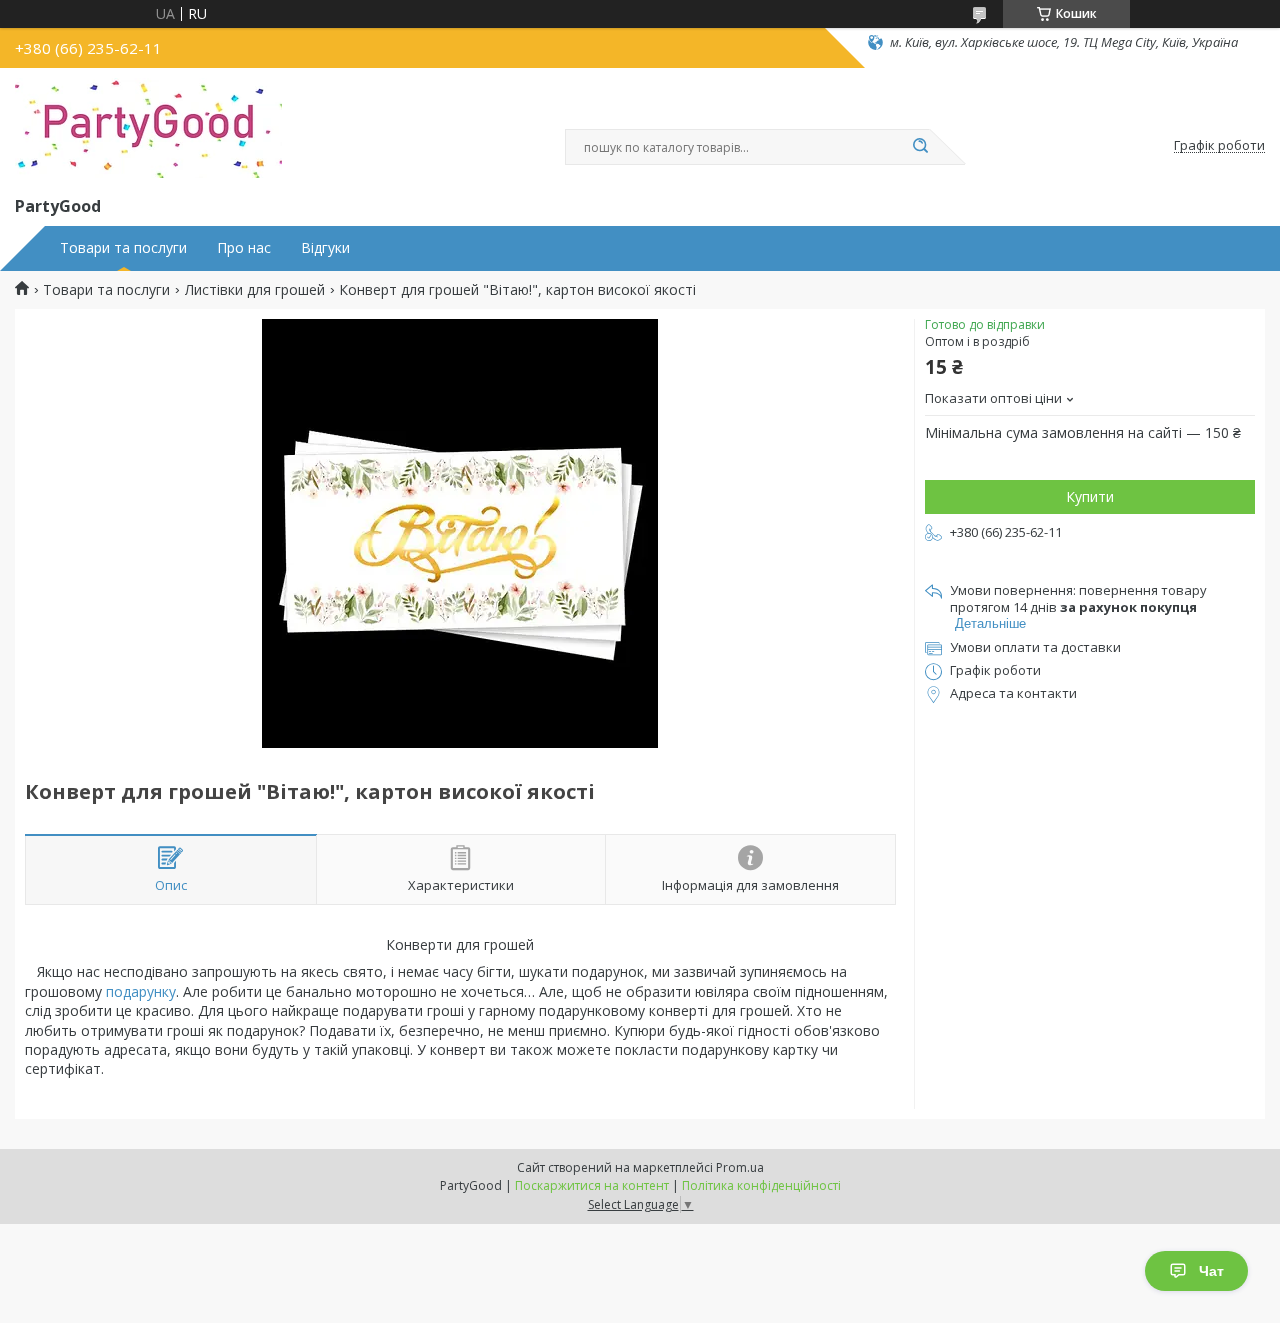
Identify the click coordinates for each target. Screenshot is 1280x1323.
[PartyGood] (148, 128)
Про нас (244, 248)
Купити (1090, 496)
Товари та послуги (123, 248)
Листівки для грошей (255, 290)
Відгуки (325, 248)
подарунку (141, 991)
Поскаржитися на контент (592, 1185)
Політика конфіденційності (761, 1185)
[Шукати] (920, 147)
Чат (1211, 1271)
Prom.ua (740, 1167)
